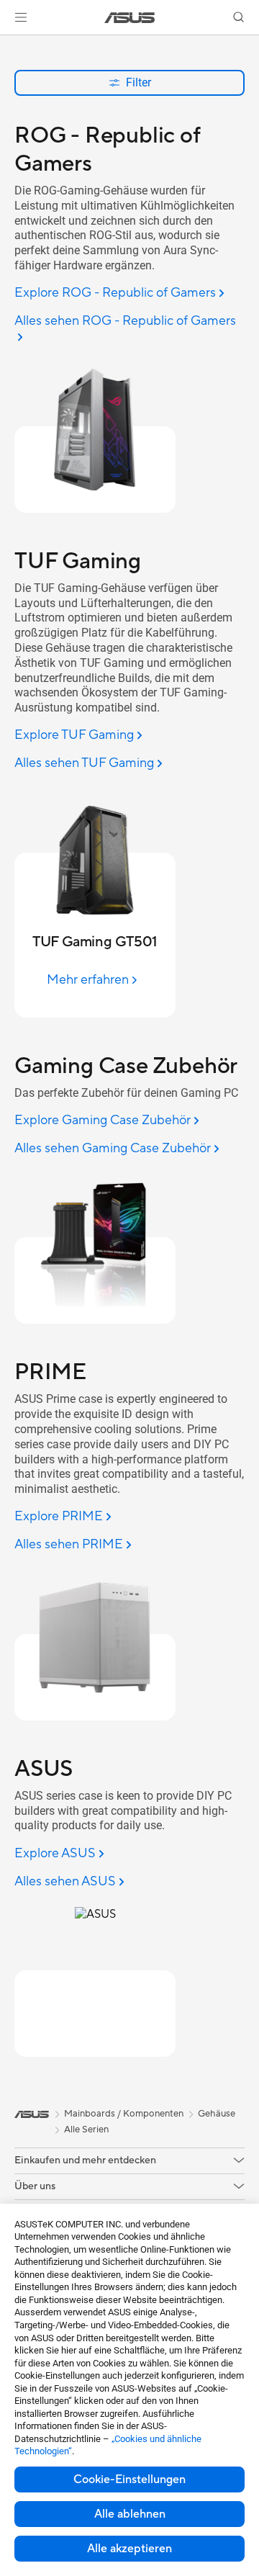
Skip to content (9, 44)
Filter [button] (138, 82)
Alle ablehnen (130, 2514)
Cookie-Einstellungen (129, 2479)
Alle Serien (86, 2130)
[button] (21, 17)
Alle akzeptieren (129, 2549)
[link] (130, 18)
